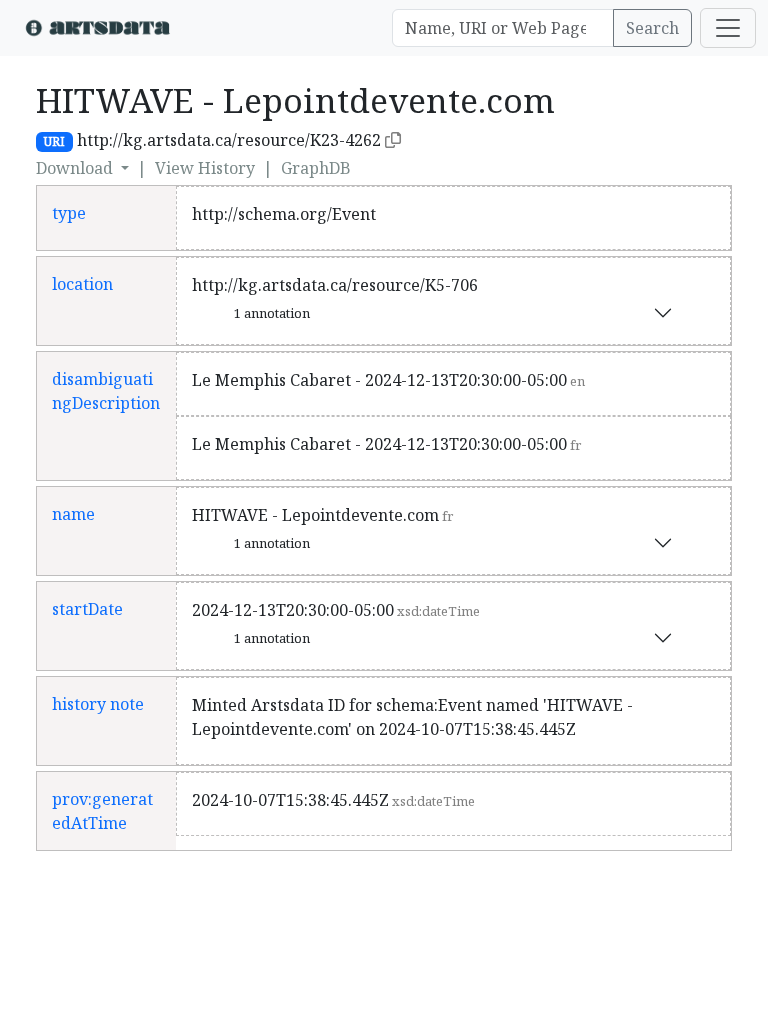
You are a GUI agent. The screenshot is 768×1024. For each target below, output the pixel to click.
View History (205, 168)
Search (652, 28)
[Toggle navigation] (728, 28)
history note (98, 704)
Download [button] (76, 168)
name (73, 514)
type (69, 213)
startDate (87, 609)
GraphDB (316, 168)
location (82, 284)
